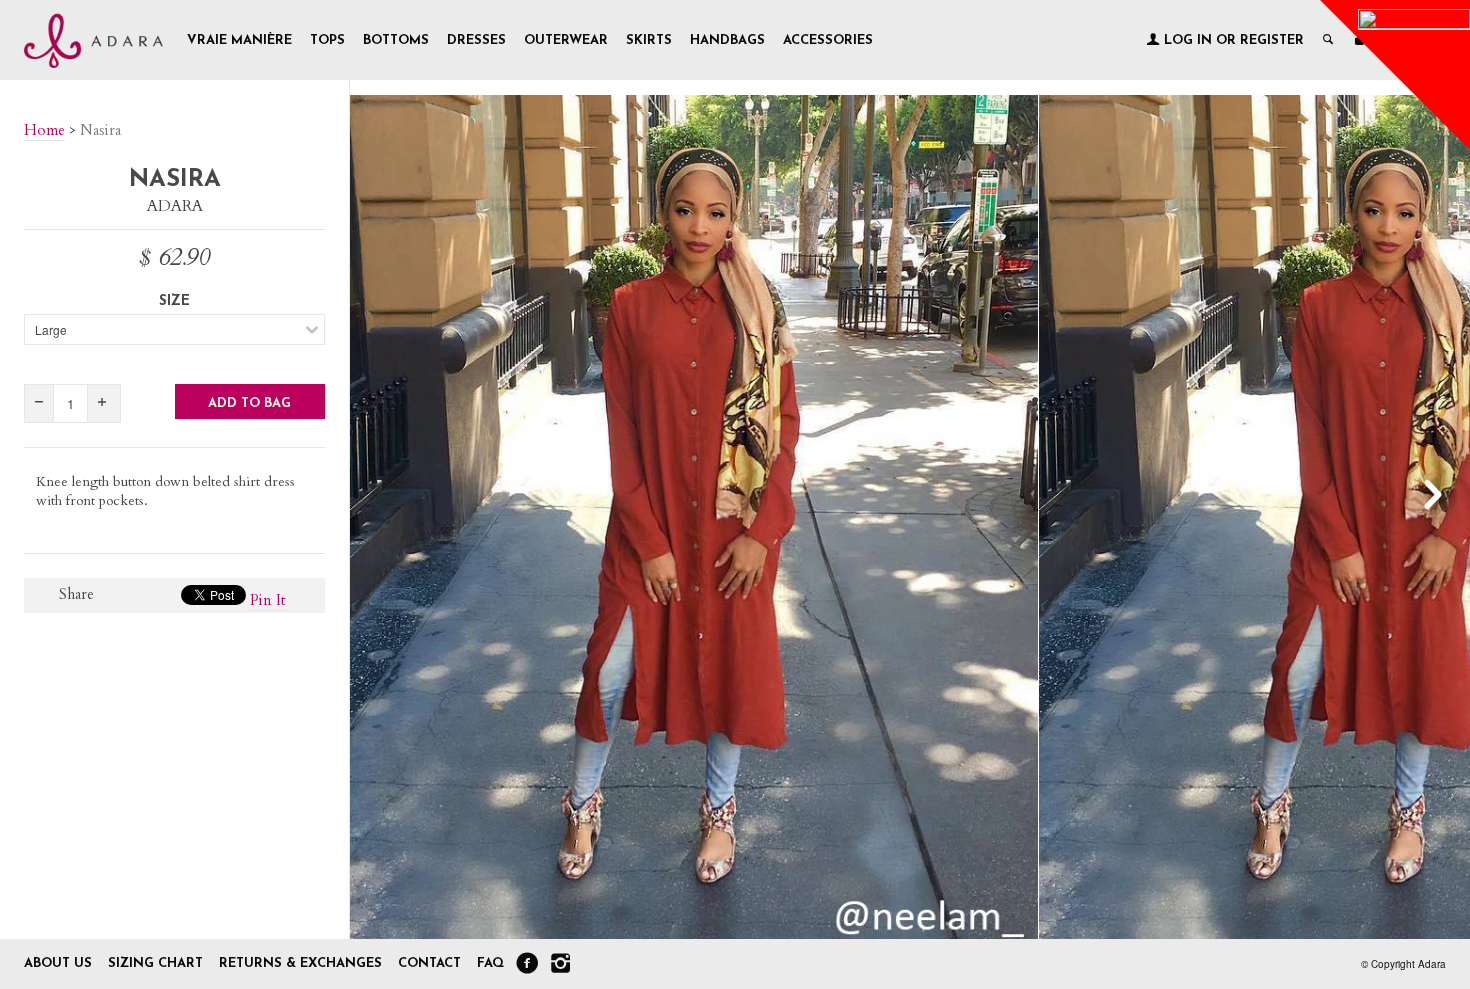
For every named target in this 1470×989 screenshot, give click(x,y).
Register (1272, 40)
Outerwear (566, 40)
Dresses (476, 40)
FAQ (490, 963)
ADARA (175, 206)
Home (44, 130)
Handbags (727, 40)
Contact (431, 963)
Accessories (828, 40)
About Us (58, 963)
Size (174, 301)
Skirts (649, 40)
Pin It (268, 600)
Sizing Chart (155, 963)
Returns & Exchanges (300, 963)
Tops (327, 40)
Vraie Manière (239, 40)
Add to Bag (249, 403)
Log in (1188, 40)
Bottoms (396, 40)
